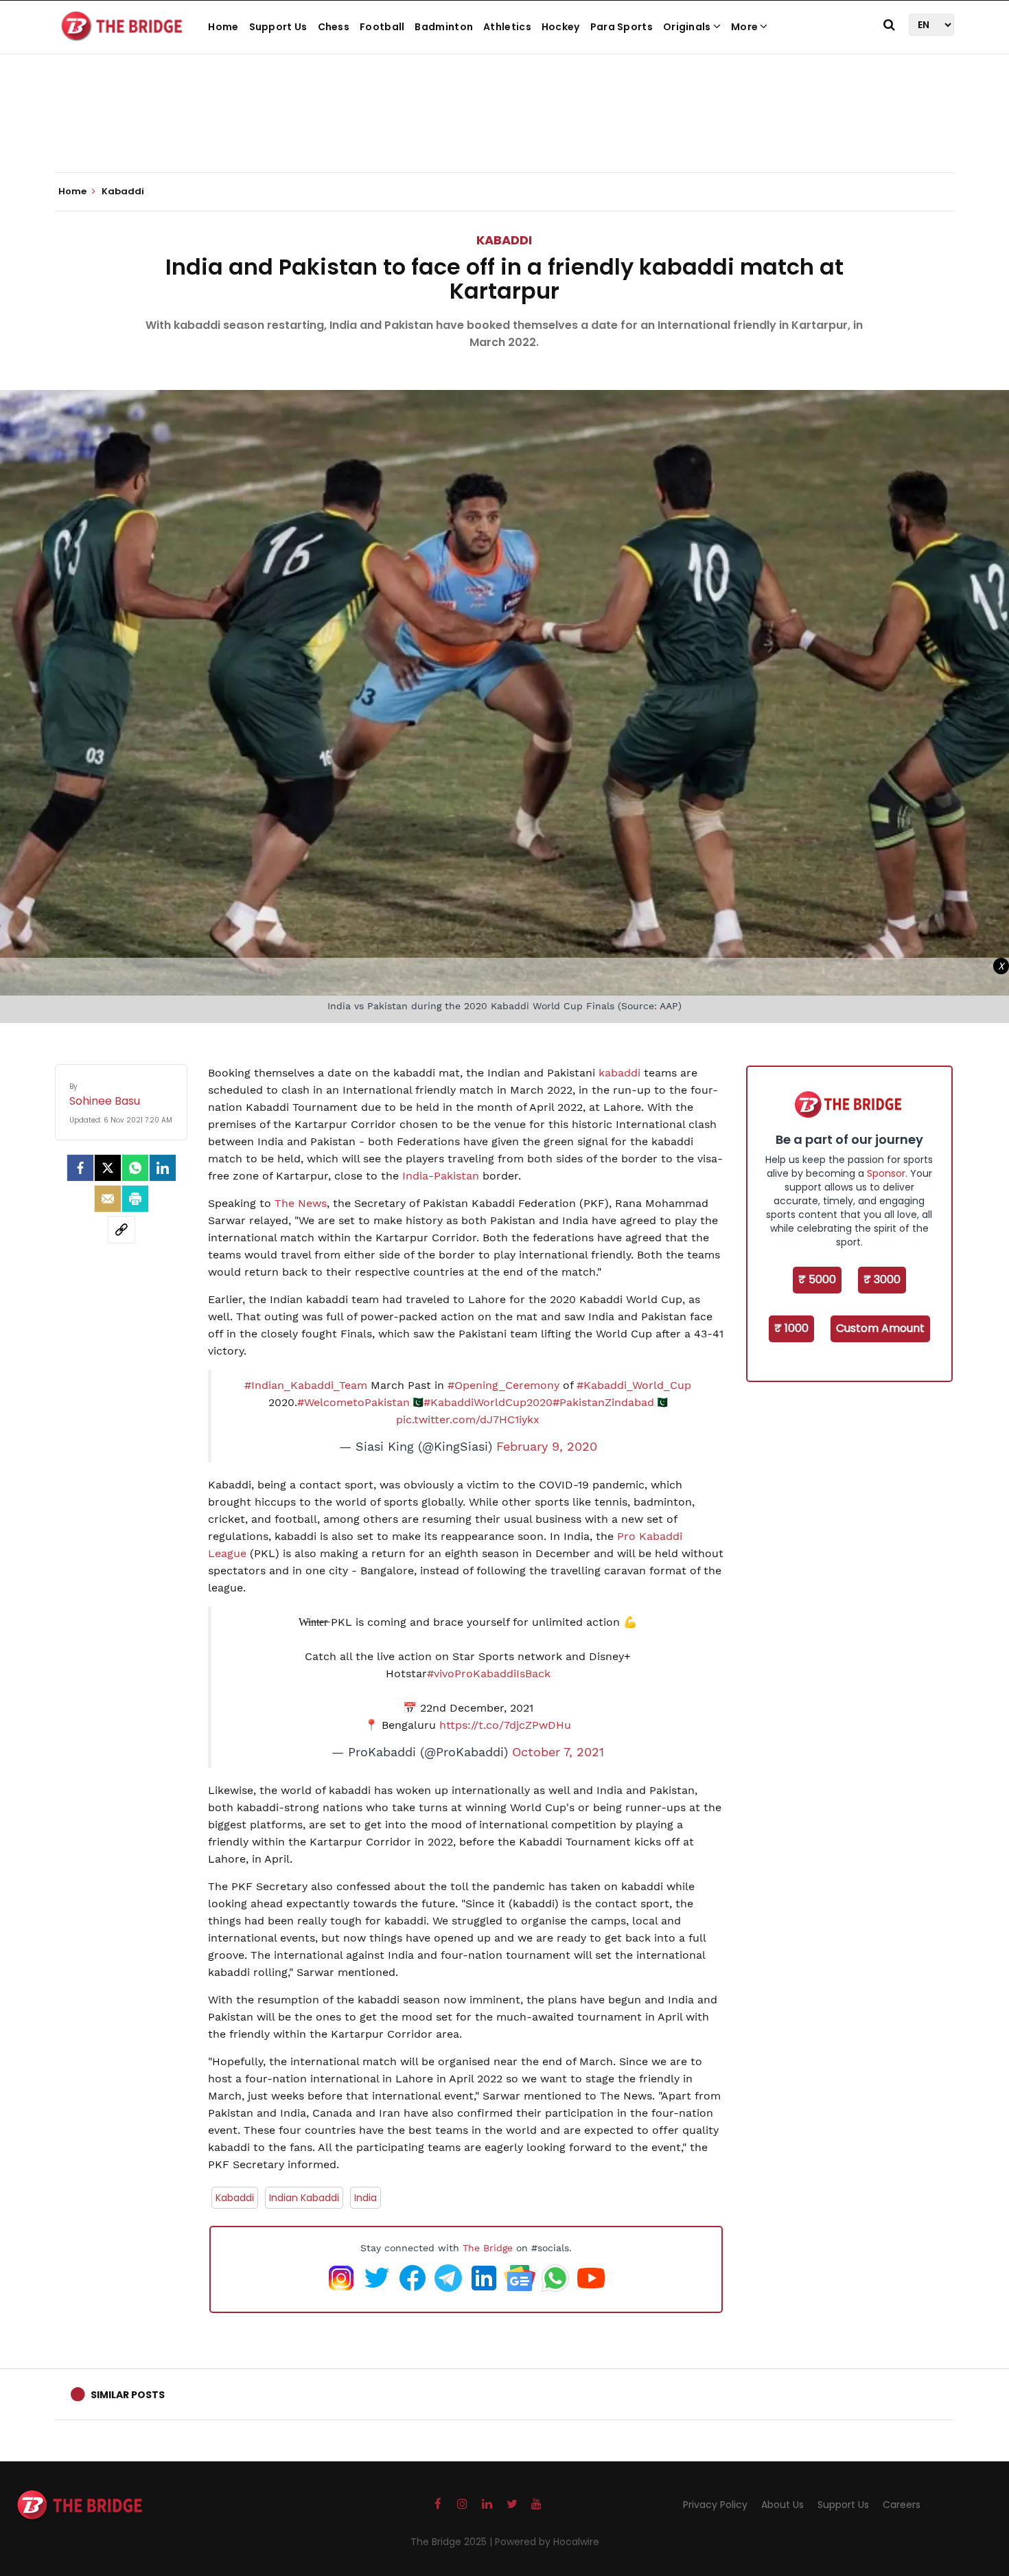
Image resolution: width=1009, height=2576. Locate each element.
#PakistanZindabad (603, 1402)
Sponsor (886, 1173)
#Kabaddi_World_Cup (634, 1385)
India (366, 2198)
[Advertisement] (505, 130)
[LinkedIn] (163, 1168)
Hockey (561, 27)
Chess (334, 27)
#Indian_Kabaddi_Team (306, 1385)
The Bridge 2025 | (453, 2542)
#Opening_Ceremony (503, 1385)
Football (382, 27)
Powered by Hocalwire (547, 2542)
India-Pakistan (441, 1176)
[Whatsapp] (135, 1168)
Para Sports (622, 27)
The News (301, 1203)
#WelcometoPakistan (353, 1402)
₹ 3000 (882, 1279)
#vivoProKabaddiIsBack (489, 1674)
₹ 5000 (817, 1279)
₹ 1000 (791, 1328)
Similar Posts (128, 2395)
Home (223, 27)
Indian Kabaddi (304, 2198)
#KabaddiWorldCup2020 (488, 1402)
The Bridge (488, 2248)
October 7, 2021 (558, 1752)
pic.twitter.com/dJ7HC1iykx (468, 1419)
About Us (782, 2505)
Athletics (507, 27)
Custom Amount (880, 1328)
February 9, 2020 (547, 1447)
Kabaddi (504, 240)
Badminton (444, 27)
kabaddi (619, 1073)
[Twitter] (108, 1168)
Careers (902, 2505)
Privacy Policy (715, 2505)
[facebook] (80, 1168)
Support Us (278, 27)
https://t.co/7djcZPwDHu (505, 1725)
